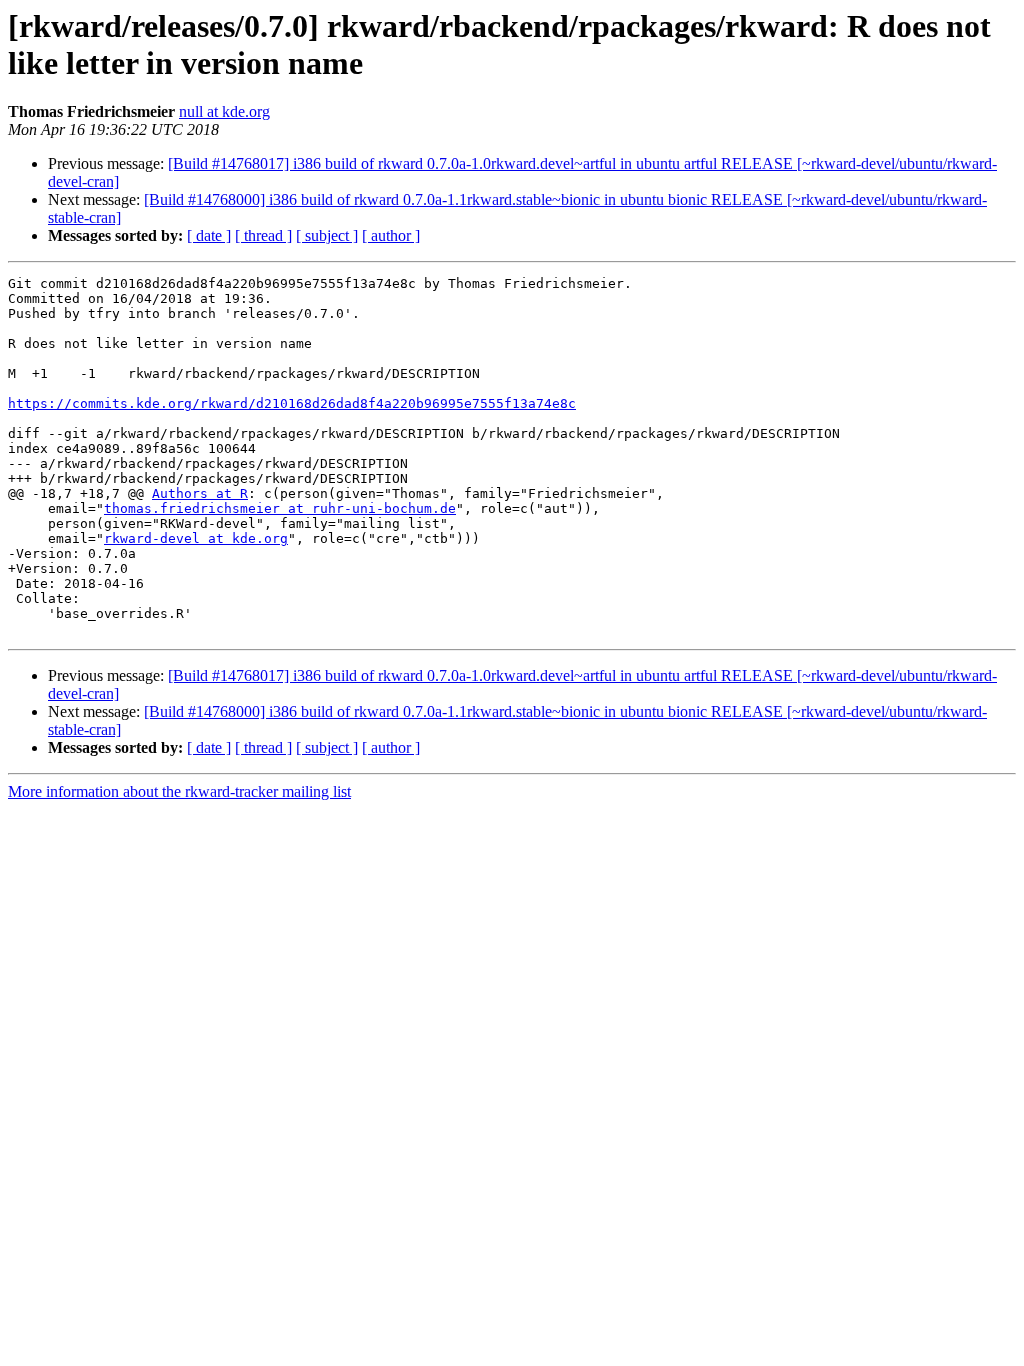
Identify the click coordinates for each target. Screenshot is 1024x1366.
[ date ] (209, 235)
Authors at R (200, 493)
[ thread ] (263, 235)
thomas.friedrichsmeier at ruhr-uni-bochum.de (280, 508)
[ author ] (391, 235)
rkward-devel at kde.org (196, 538)
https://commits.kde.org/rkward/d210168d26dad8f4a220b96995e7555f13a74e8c (292, 403)
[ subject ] (327, 235)
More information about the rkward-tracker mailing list (179, 791)
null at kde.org (224, 111)
